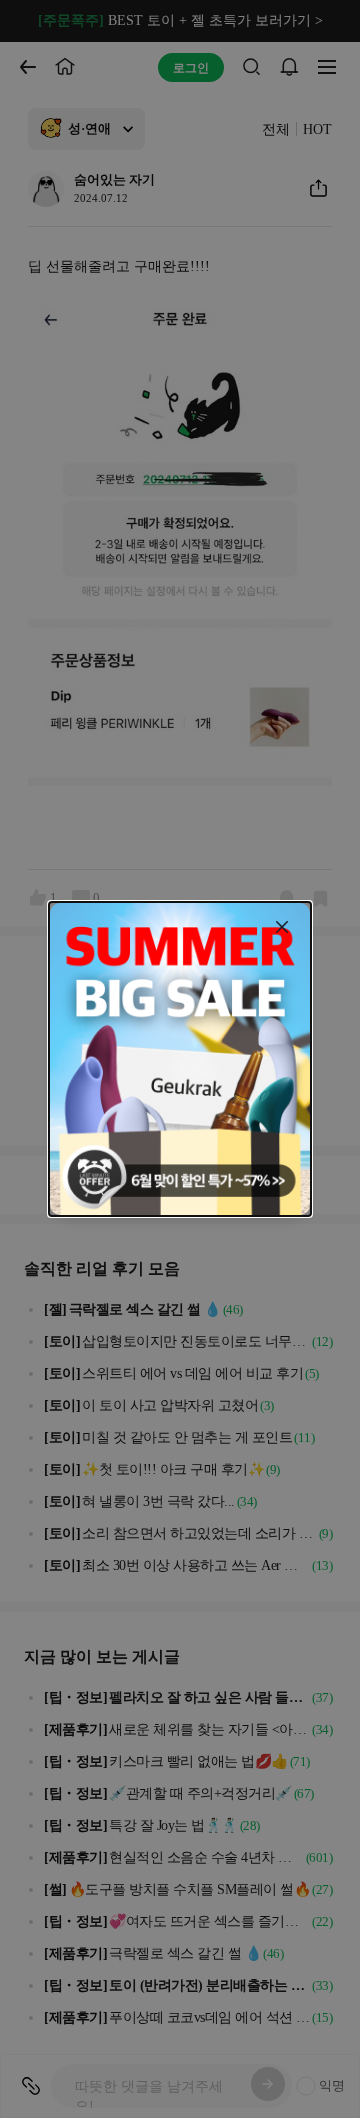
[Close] (282, 927)
